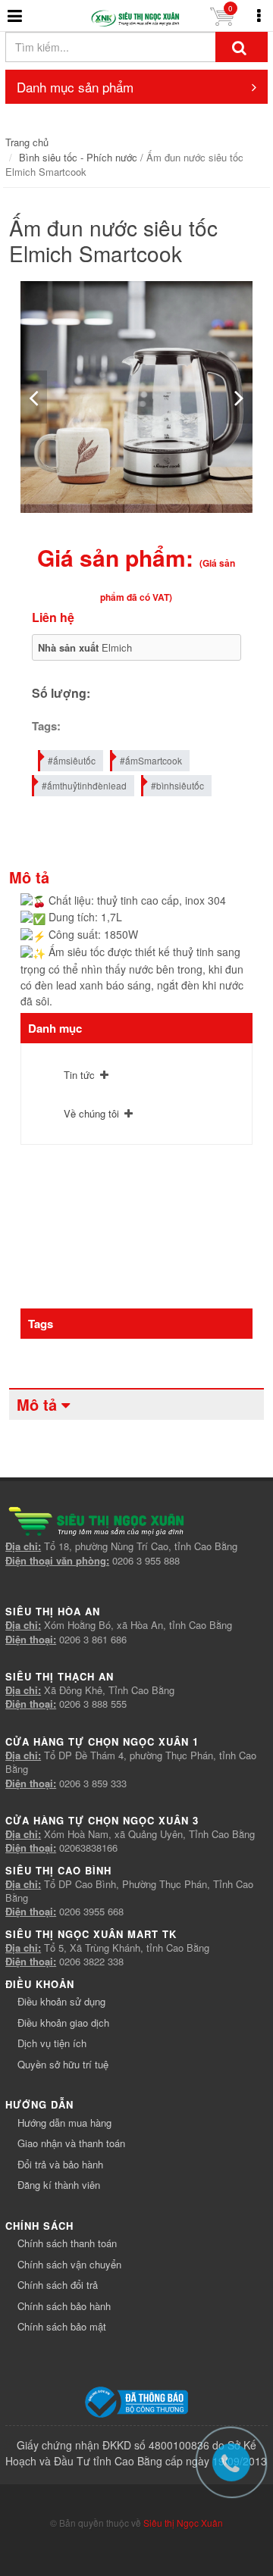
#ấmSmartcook (151, 760)
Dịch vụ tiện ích (52, 2043)
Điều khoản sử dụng (61, 2001)
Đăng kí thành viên (59, 2185)
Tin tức (79, 1075)
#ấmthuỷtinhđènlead (84, 785)
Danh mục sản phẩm (75, 87)
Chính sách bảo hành (64, 2306)
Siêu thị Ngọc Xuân (183, 2523)
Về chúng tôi (91, 1113)
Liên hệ (53, 617)
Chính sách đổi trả (58, 2285)
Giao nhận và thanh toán (71, 2143)
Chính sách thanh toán (67, 2243)
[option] (136, 397)
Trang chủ (27, 142)
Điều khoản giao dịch (63, 2023)
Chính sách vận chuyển (69, 2264)
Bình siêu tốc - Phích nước (78, 157)
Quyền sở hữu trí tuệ (63, 2064)
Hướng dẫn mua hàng (64, 2123)
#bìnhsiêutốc (177, 785)
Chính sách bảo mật (62, 2326)
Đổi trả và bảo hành (60, 2164)
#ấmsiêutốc (72, 760)
